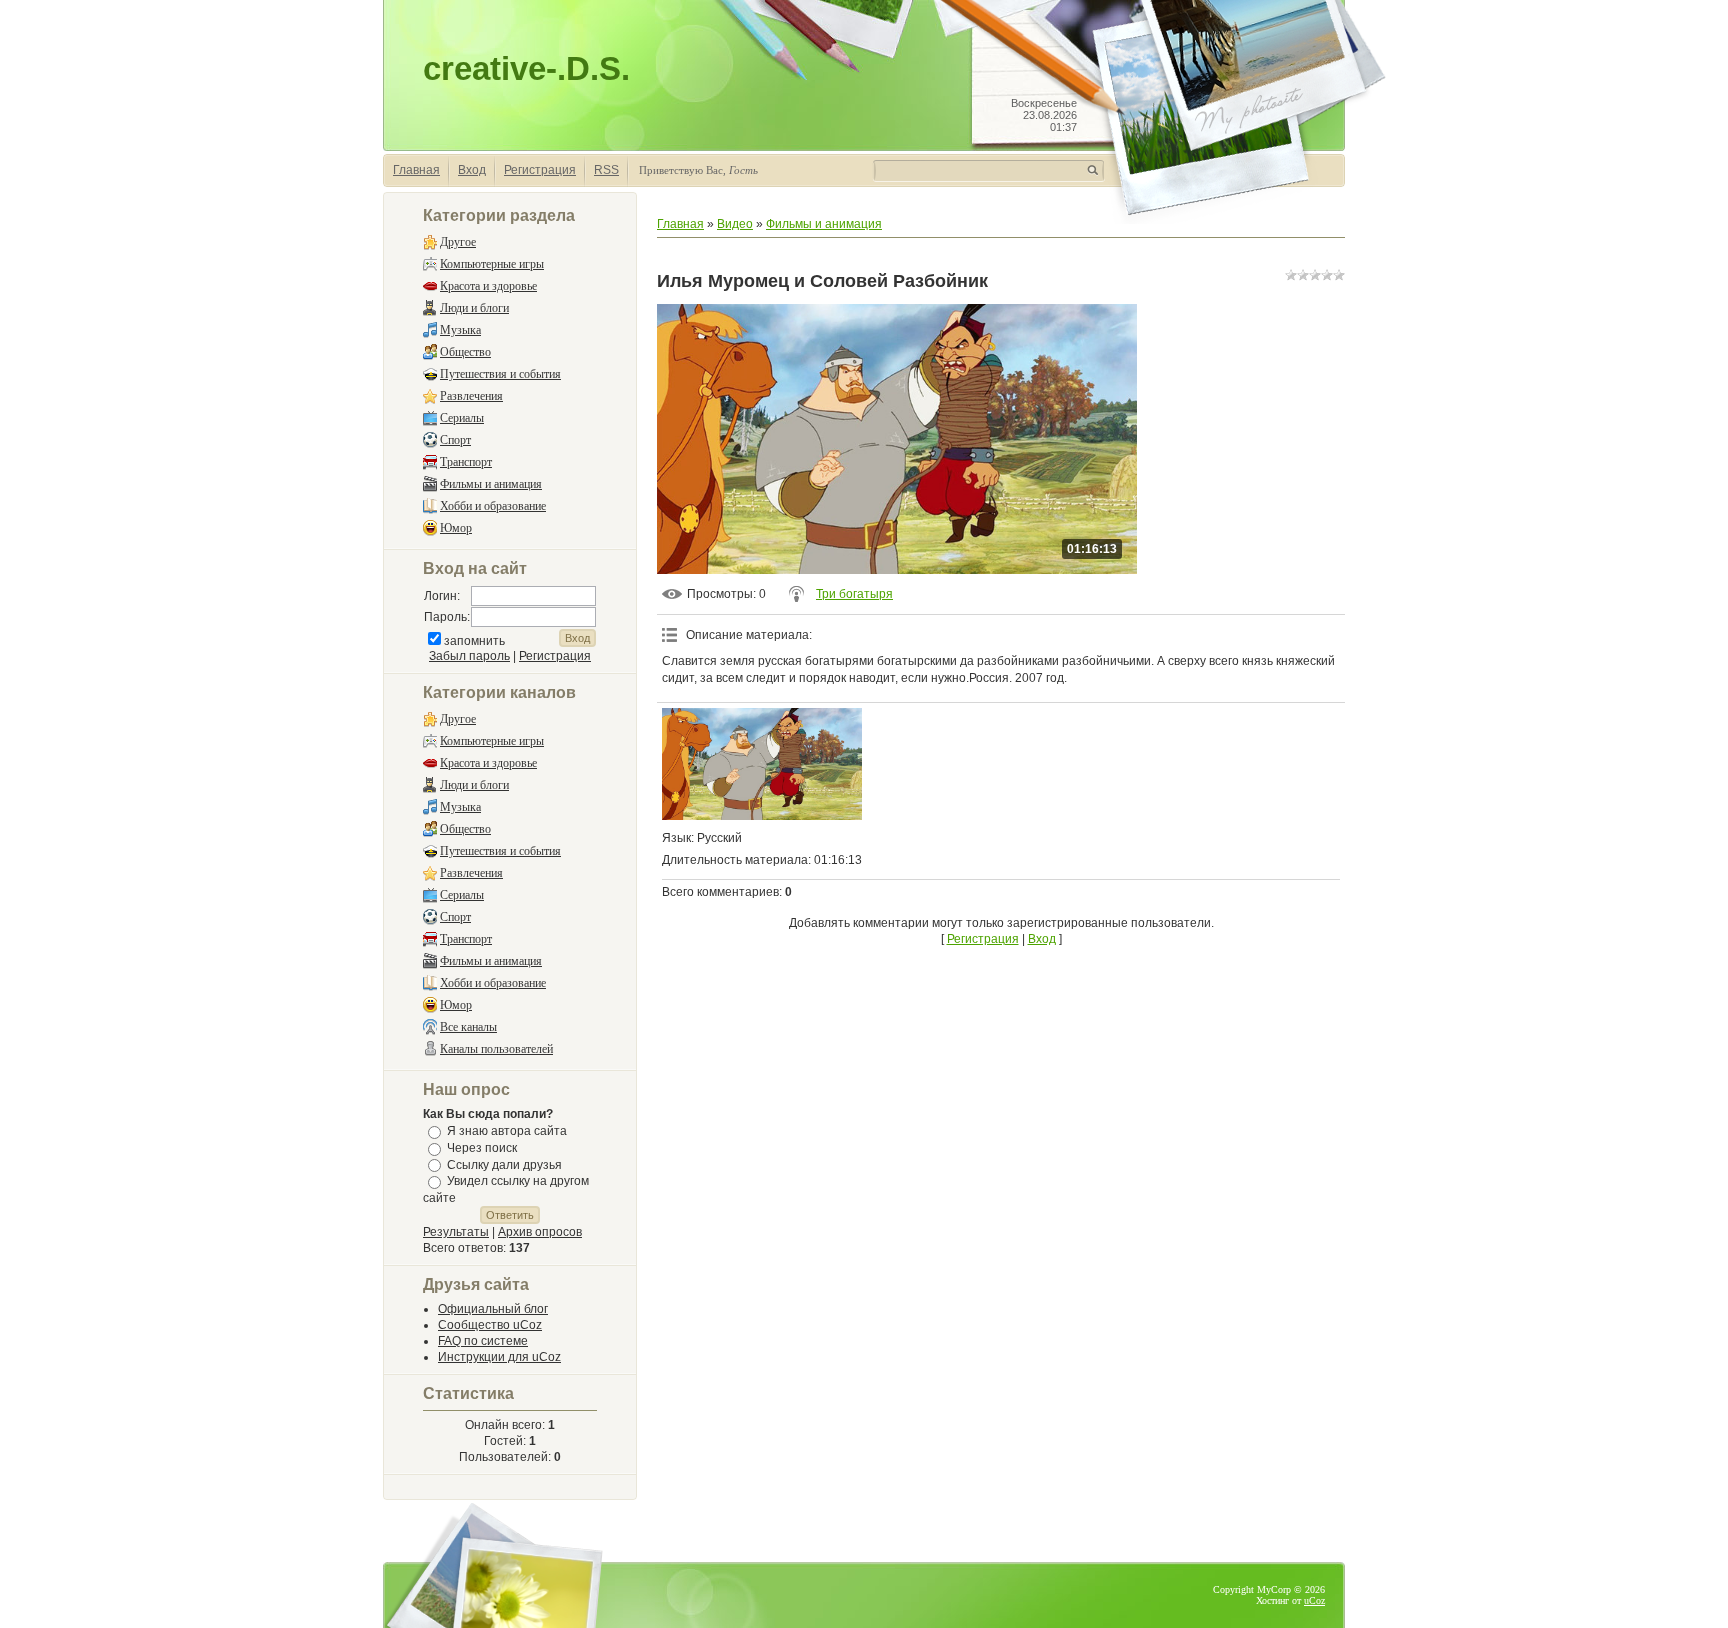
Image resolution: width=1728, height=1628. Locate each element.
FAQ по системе (483, 1341)
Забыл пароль (469, 656)
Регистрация (540, 170)
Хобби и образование (493, 506)
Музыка (460, 330)
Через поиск (482, 1148)
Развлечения (471, 396)
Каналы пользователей (496, 1049)
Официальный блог (493, 1309)
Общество (465, 352)
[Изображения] (762, 764)
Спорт (455, 440)
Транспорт (466, 462)
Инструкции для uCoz (499, 1357)
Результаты (456, 1232)
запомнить (474, 641)
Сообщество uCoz (490, 1325)
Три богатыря (854, 594)
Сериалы (462, 418)
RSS (606, 170)
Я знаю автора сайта (507, 1131)
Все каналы (468, 1027)
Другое (458, 242)
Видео (735, 224)
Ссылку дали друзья (504, 1164)
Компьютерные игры (492, 264)
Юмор (456, 528)
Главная (416, 170)
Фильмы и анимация (491, 484)
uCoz (1314, 1600)
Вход (472, 170)
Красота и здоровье (488, 286)
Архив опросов (540, 1232)
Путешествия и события (500, 374)
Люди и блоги (474, 308)
